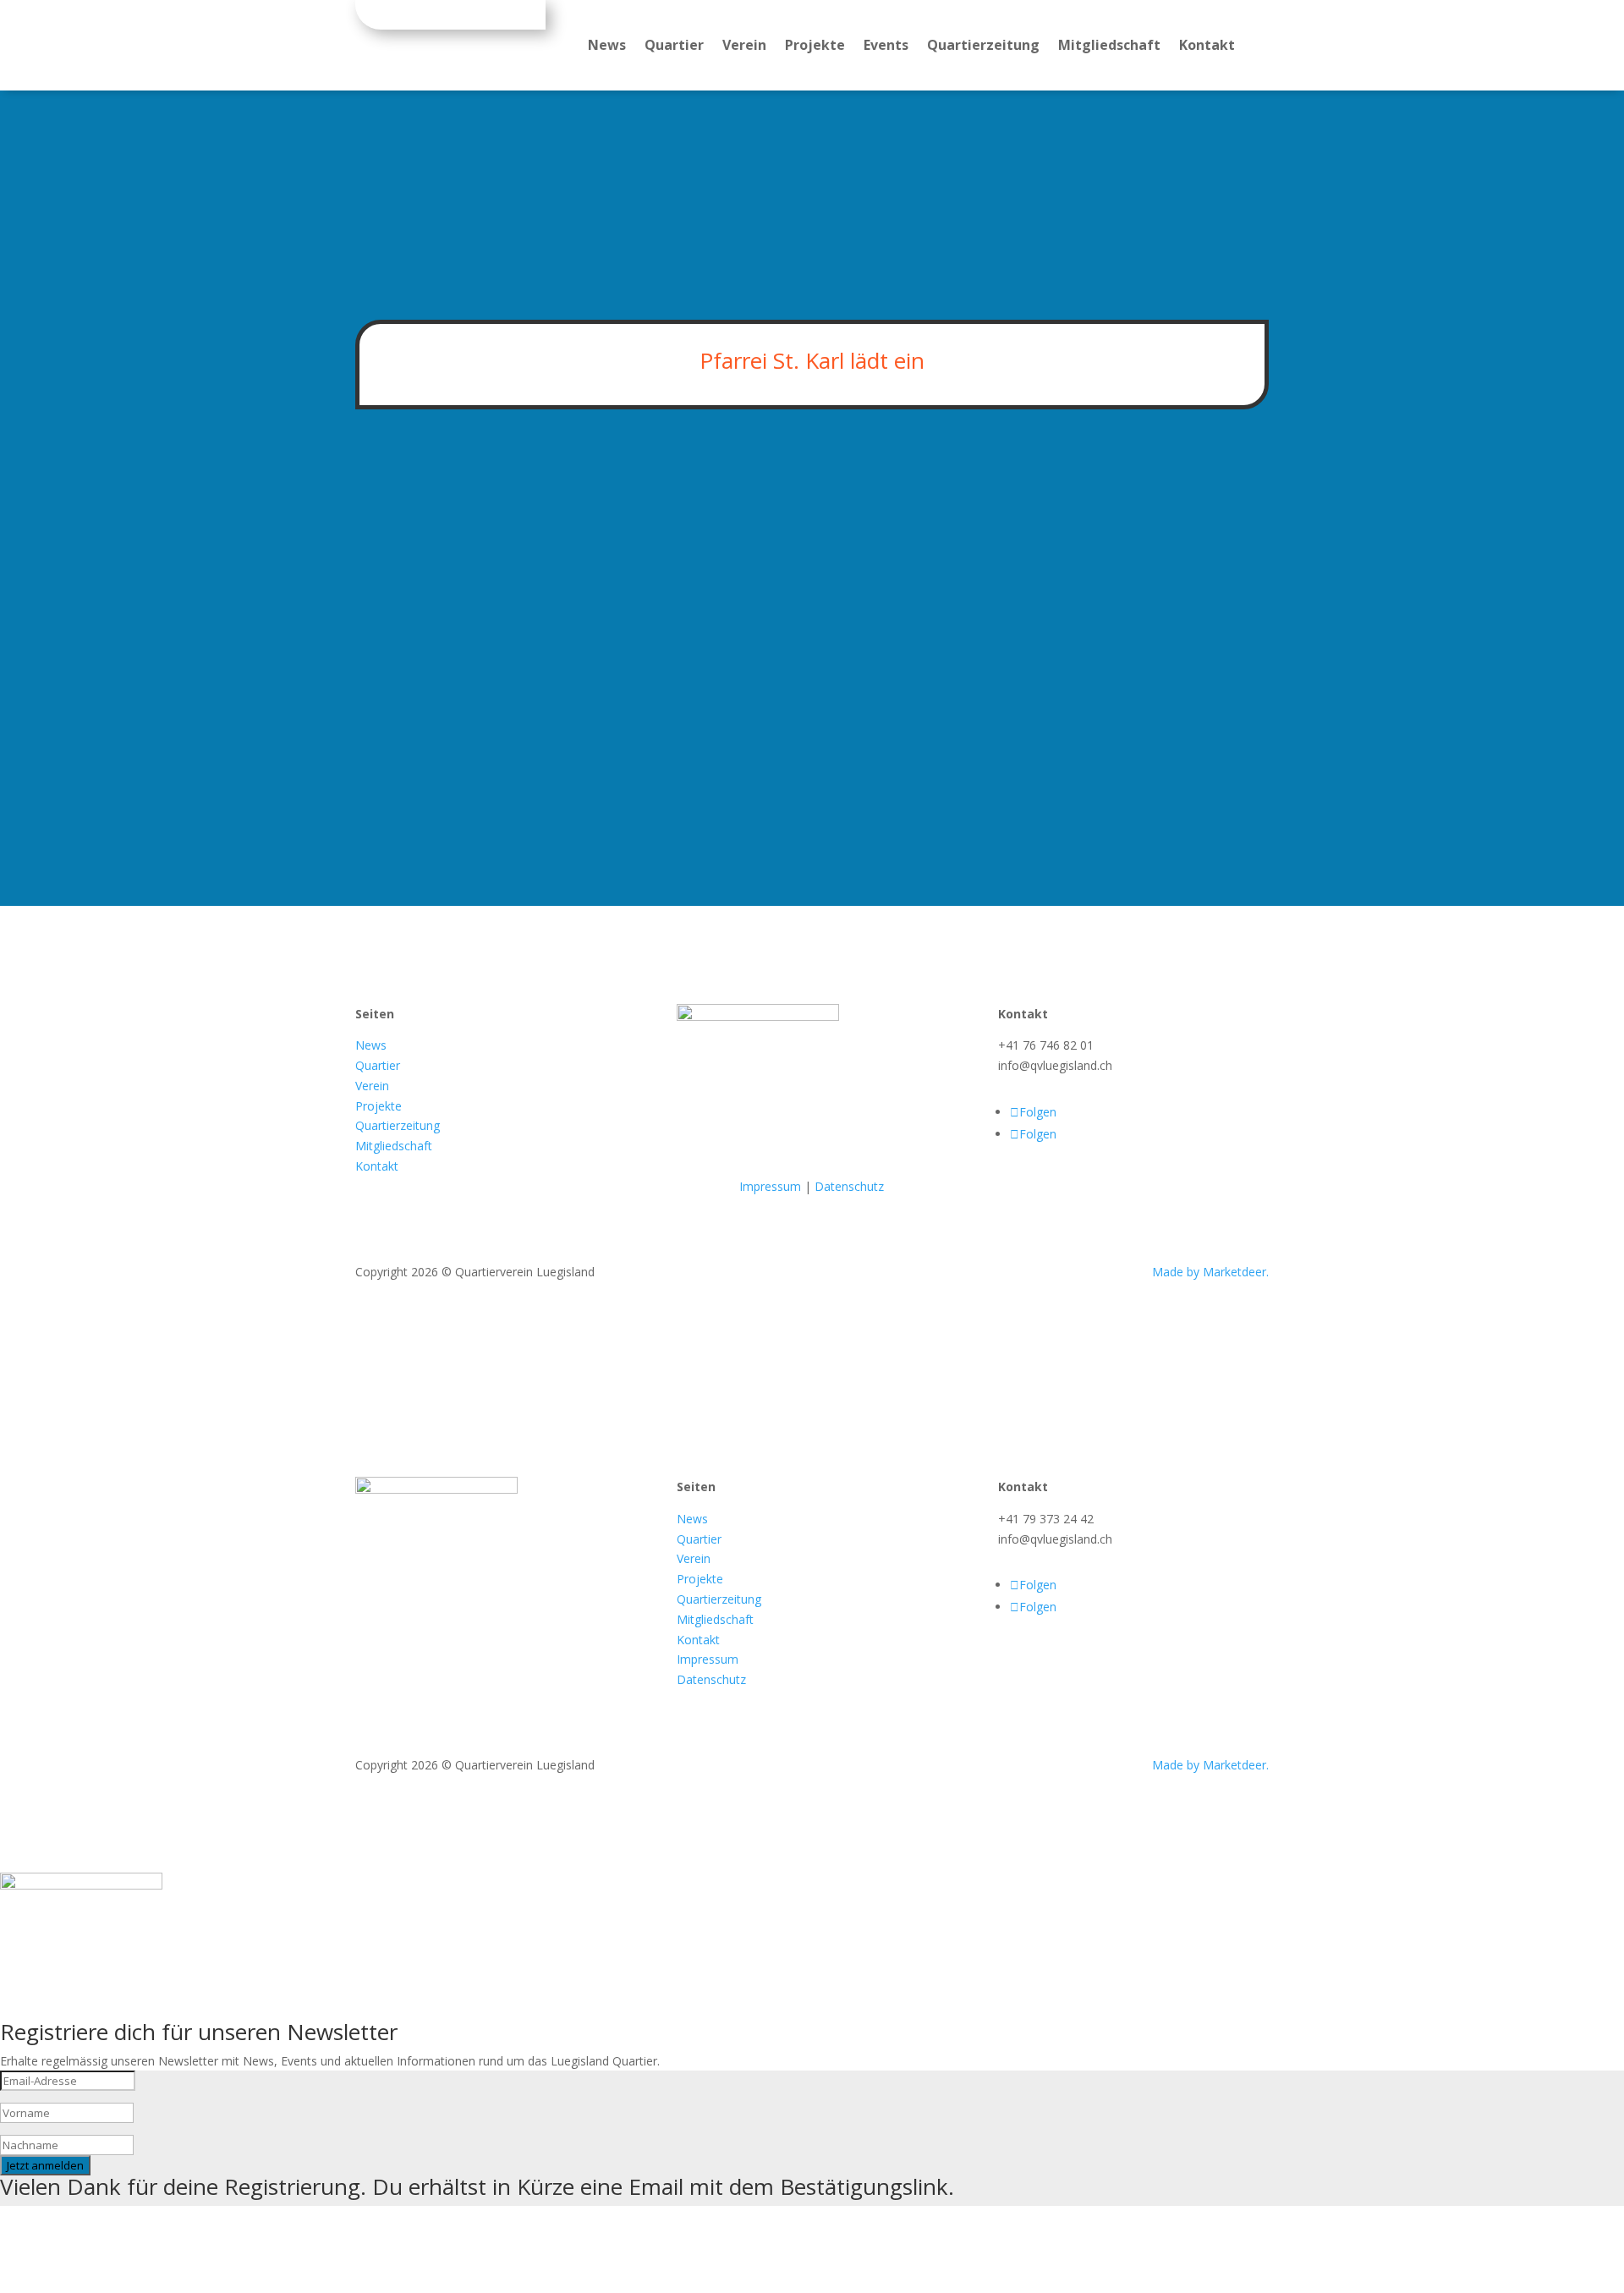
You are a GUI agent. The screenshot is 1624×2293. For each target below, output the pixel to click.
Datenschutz (849, 1186)
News (607, 47)
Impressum (770, 1186)
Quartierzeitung (983, 47)
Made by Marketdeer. (1210, 1272)
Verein (744, 47)
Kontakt (1207, 47)
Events (886, 47)
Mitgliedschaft (1109, 47)
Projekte (815, 47)
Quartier (674, 47)
